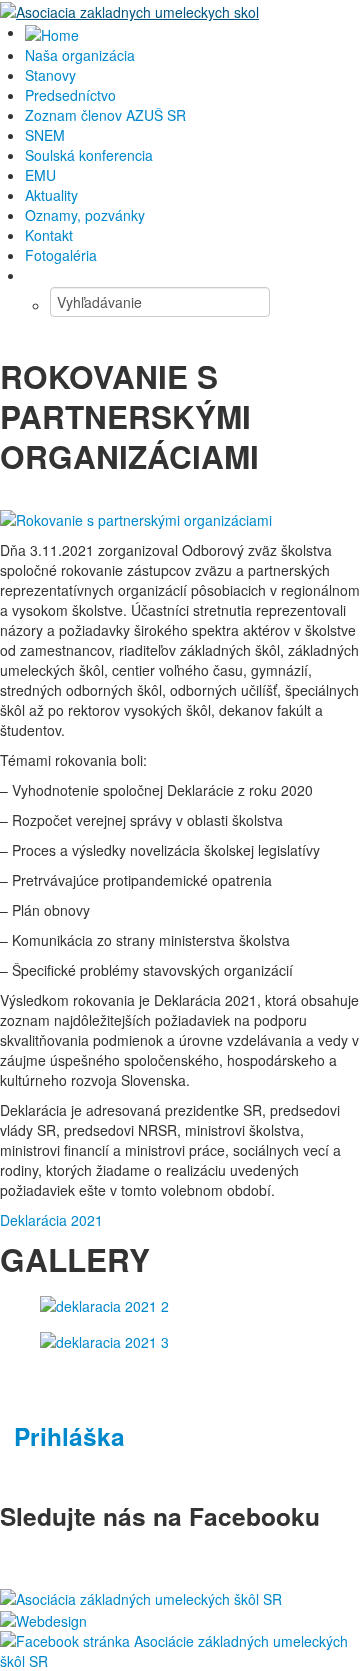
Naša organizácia (80, 55)
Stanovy (50, 75)
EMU (40, 175)
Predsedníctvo (70, 95)
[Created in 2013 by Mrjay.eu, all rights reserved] (43, 1619)
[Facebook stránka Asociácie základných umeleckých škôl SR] (180, 1649)
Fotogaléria (61, 255)
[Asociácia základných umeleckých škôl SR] (141, 1596)
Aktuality (51, 195)
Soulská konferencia (89, 155)
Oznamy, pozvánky (85, 215)
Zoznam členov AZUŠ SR (105, 115)
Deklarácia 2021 (53, 1220)
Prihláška (69, 1436)
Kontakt (49, 235)
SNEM (45, 135)
